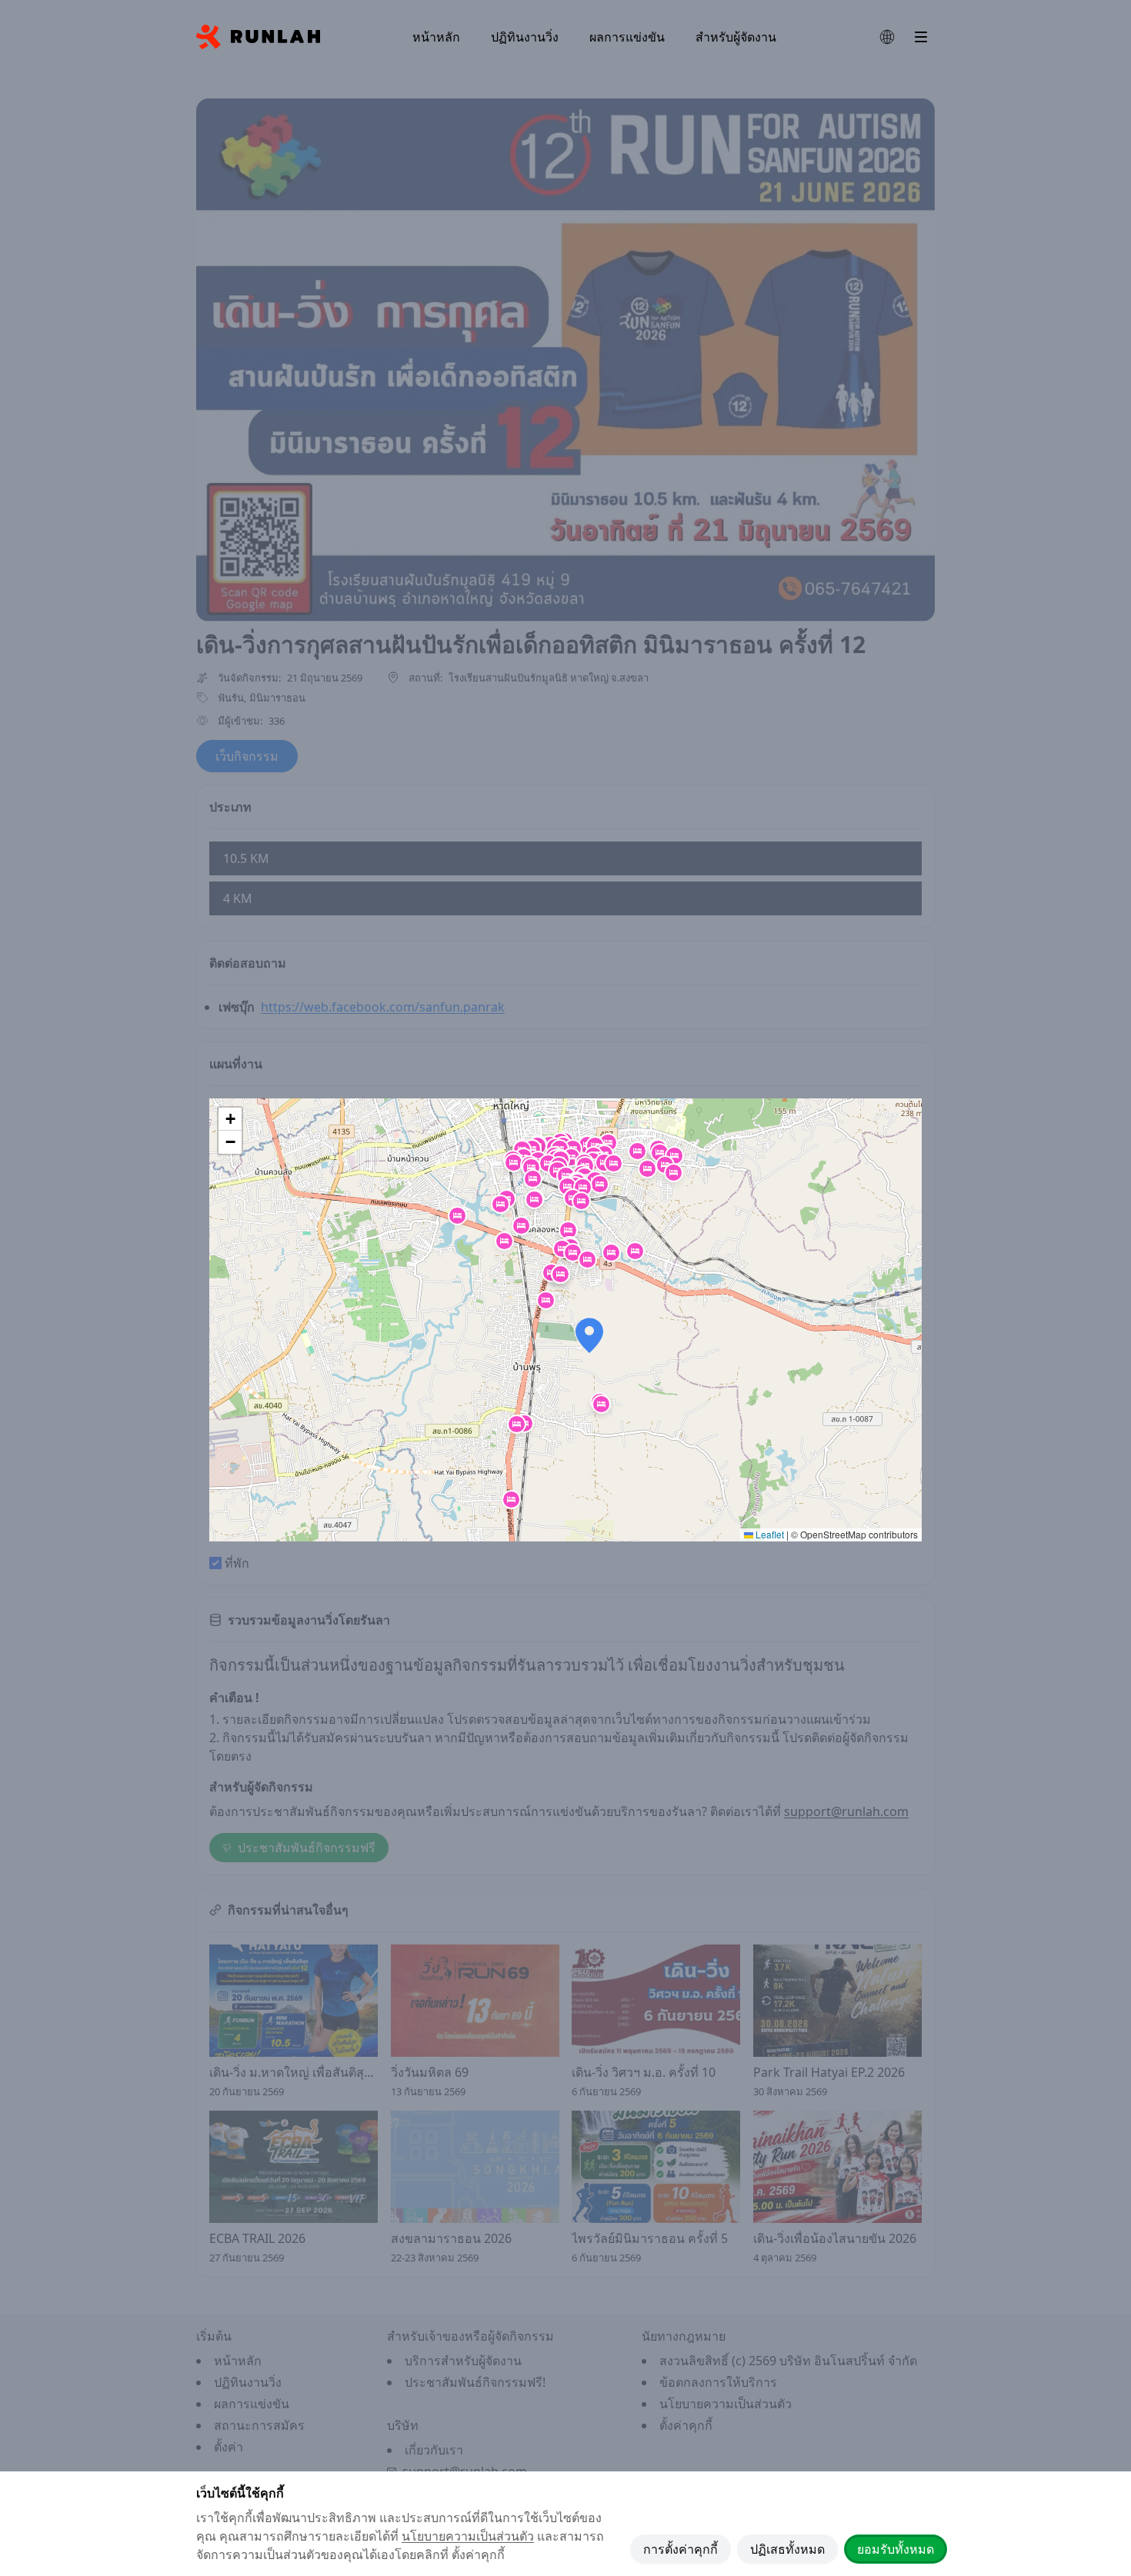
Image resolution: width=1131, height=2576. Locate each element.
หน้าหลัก (436, 37)
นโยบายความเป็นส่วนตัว (468, 2536)
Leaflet (769, 1534)
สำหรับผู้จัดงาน (736, 37)
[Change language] (887, 37)
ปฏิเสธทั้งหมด (787, 2549)
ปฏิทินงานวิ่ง (525, 37)
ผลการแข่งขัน (627, 37)
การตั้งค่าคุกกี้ (681, 2549)
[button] (566, 1176)
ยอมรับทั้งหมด (896, 2549)
